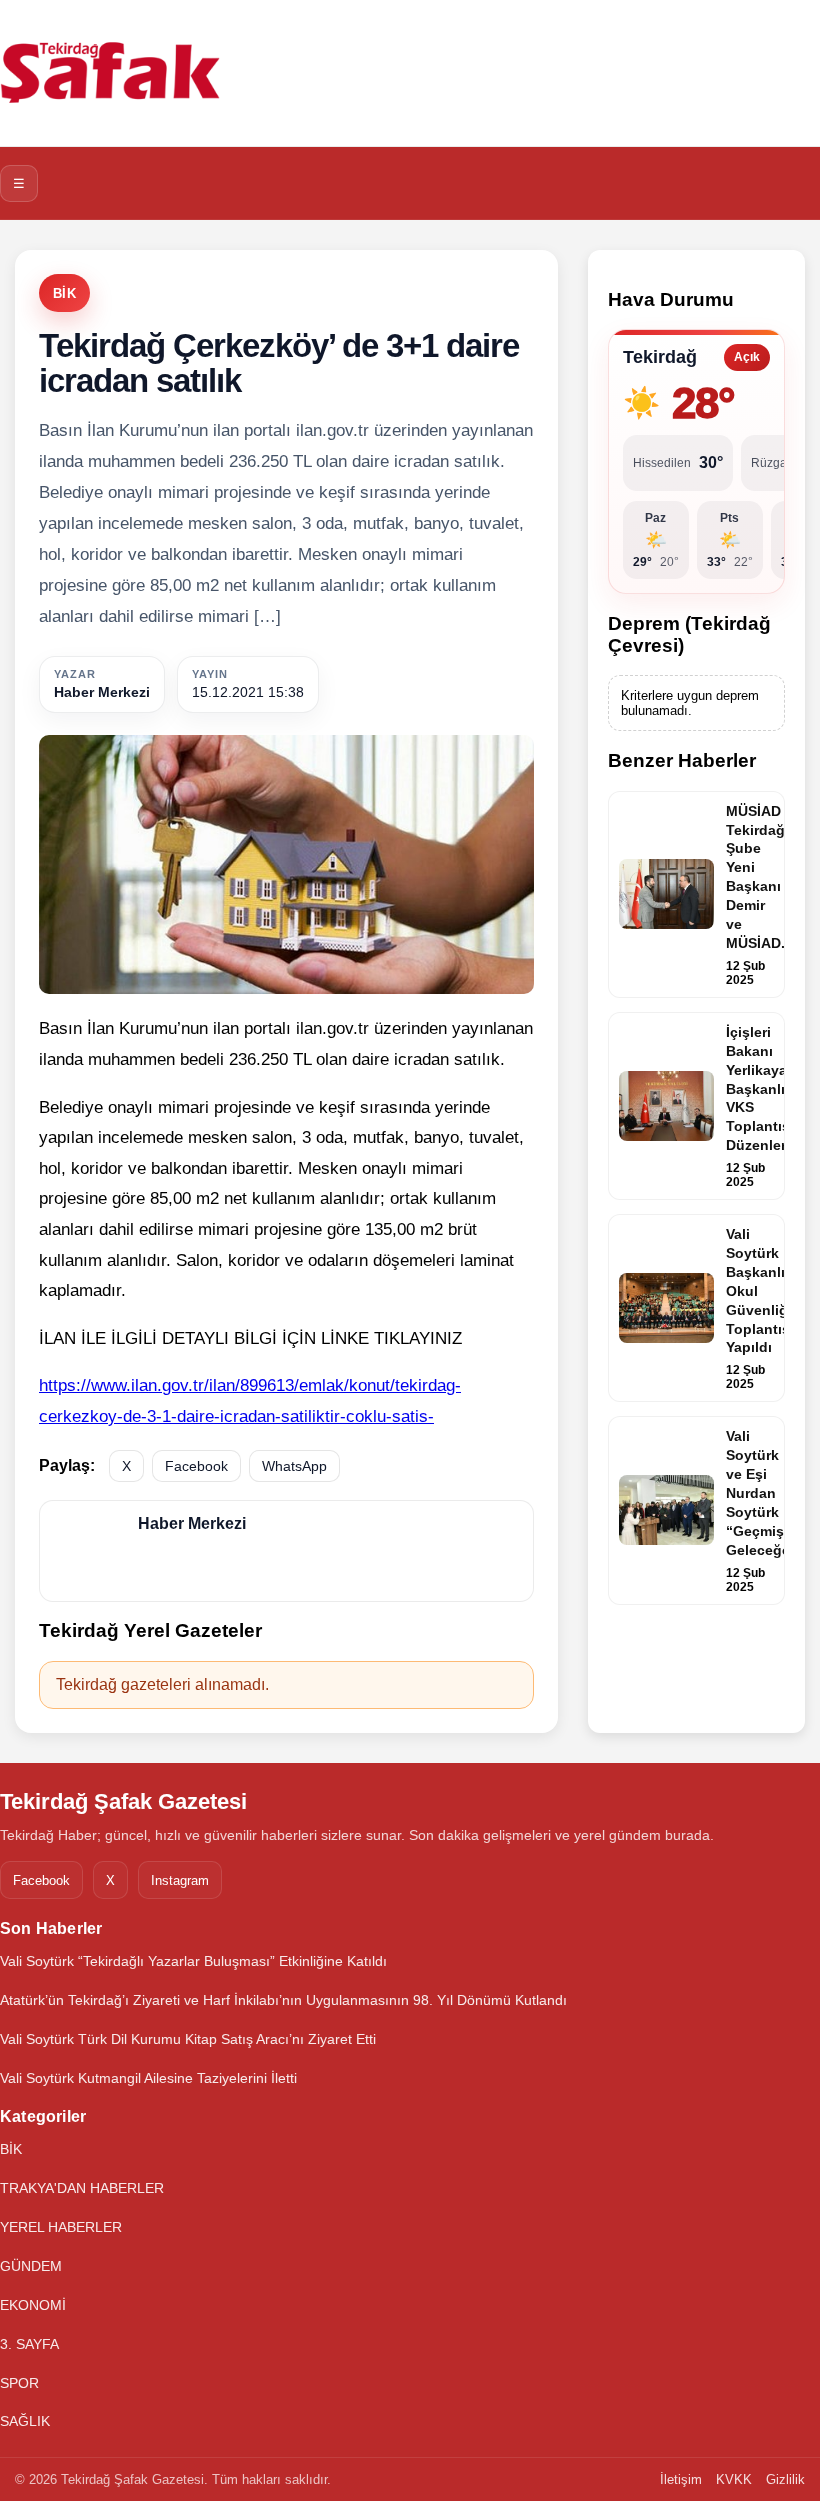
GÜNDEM (31, 2266)
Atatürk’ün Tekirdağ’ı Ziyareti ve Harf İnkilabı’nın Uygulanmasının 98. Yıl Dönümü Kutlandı (283, 2000)
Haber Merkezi (102, 692)
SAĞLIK (25, 2421)
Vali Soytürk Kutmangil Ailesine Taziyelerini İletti (148, 2078)
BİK (64, 293)
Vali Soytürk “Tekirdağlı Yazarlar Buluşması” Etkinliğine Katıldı (193, 1961)
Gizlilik (785, 2479)
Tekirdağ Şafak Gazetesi (123, 1801)
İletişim (681, 2479)
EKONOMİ (33, 2305)
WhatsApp (294, 1466)
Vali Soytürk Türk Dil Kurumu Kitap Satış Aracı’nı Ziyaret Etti (188, 2039)
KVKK (734, 2479)
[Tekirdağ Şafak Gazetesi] (110, 73)
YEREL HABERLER (61, 2227)
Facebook (196, 1466)
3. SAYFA (29, 2344)
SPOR (19, 2383)
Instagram (180, 1880)
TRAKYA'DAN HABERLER (82, 2188)
